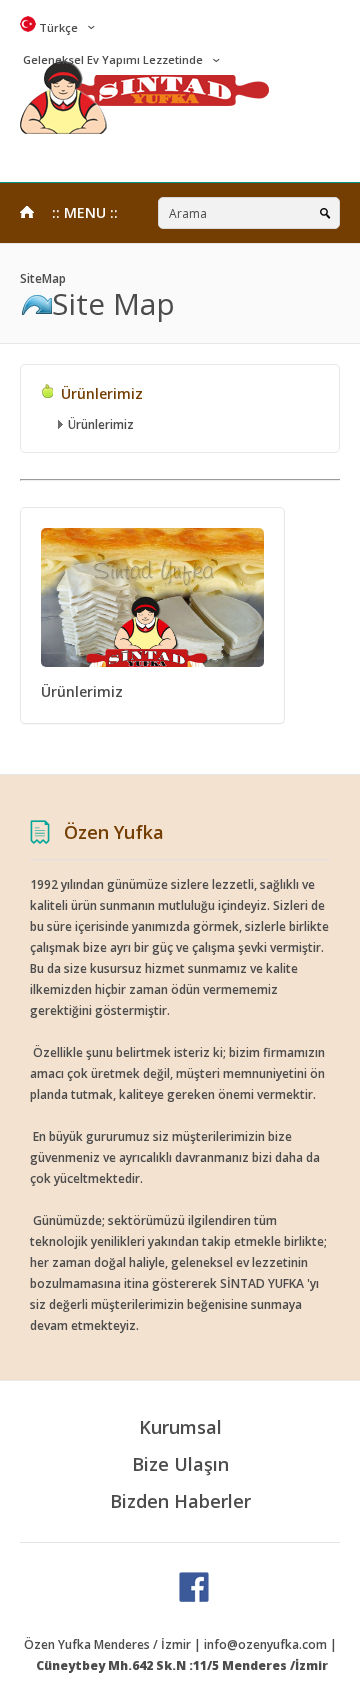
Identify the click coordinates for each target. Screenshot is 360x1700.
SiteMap (43, 278)
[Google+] (194, 1597)
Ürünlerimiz (100, 393)
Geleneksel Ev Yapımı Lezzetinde (111, 59)
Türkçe (57, 27)
